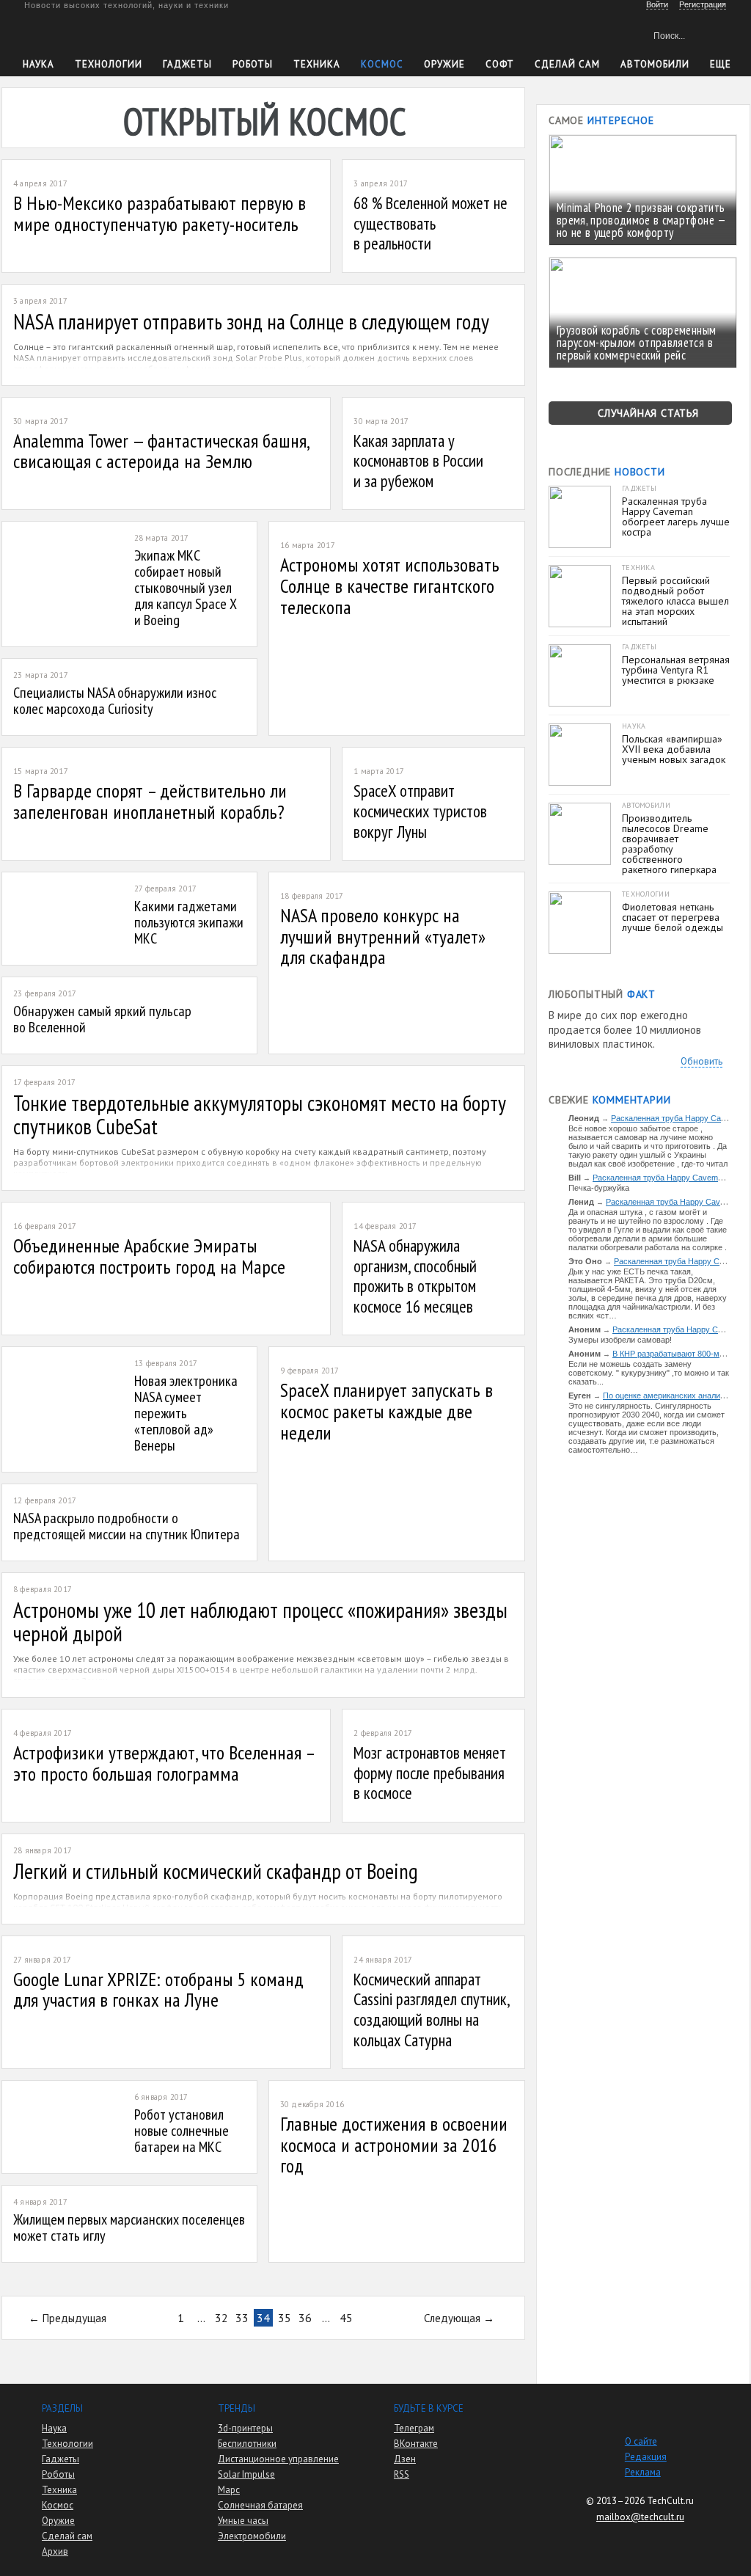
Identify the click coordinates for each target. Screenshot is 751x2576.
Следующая (452, 2318)
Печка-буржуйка (599, 1188)
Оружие (444, 64)
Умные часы (243, 2521)
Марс (229, 2490)
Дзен (405, 2459)
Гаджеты (187, 64)
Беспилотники (247, 2444)
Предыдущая (74, 2318)
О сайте (641, 2441)
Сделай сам (67, 2536)
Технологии (109, 64)
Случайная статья (648, 413)
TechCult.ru (670, 2501)
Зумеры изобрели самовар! (620, 1340)
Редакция (646, 2457)
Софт (500, 64)
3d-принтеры (245, 2428)
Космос (382, 64)
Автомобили (655, 64)
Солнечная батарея (260, 2505)
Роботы (253, 64)
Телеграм (414, 2428)
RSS (402, 2474)
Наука (39, 64)
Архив (55, 2551)
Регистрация (703, 4)
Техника (317, 64)
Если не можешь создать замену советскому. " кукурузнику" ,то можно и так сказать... (649, 1373)
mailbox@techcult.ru (640, 2517)
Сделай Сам (567, 64)
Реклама (643, 2472)
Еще (721, 64)
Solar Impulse (246, 2474)
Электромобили (252, 2536)
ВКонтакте (416, 2444)
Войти (657, 4)
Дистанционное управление (278, 2459)
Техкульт (91, 33)
